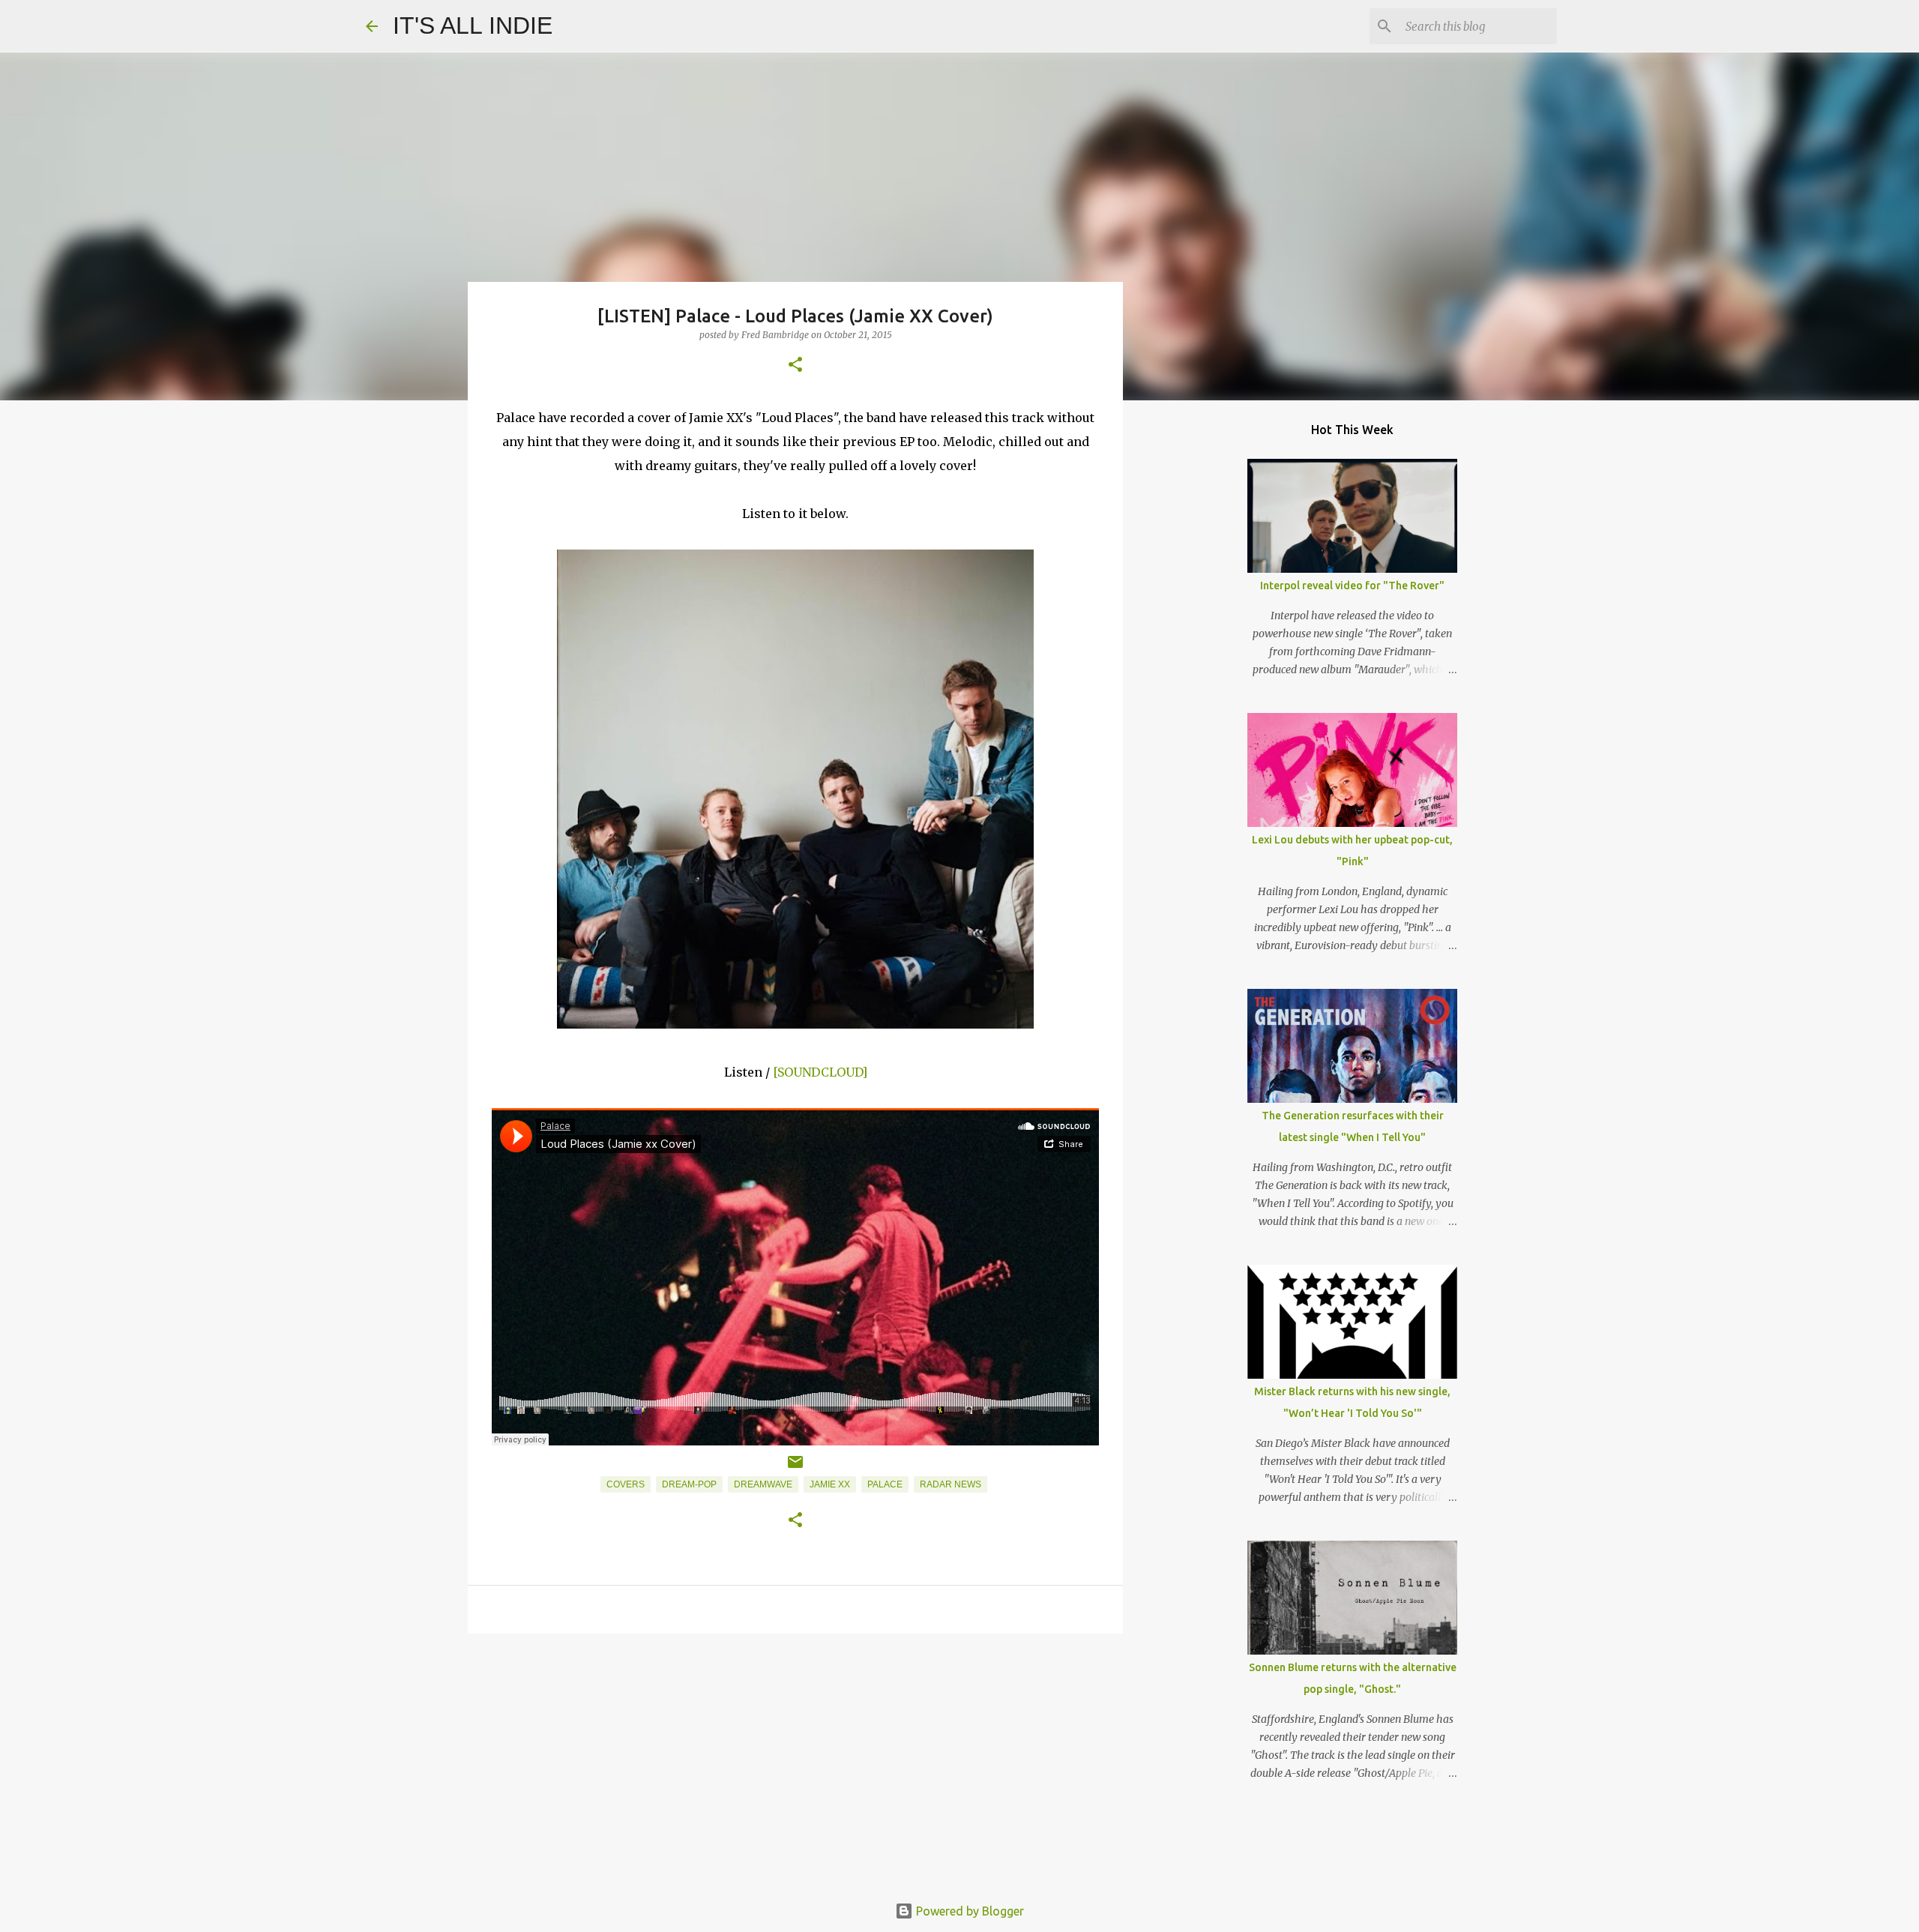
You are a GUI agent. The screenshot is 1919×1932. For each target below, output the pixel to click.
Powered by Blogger (968, 1911)
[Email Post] (795, 1468)
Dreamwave (763, 1484)
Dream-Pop (689, 1484)
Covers (626, 1484)
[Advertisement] (795, 1761)
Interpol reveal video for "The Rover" (1352, 586)
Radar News (951, 1484)
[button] (795, 365)
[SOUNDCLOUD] (820, 1072)
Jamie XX (830, 1484)
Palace (885, 1484)
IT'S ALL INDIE (473, 25)
